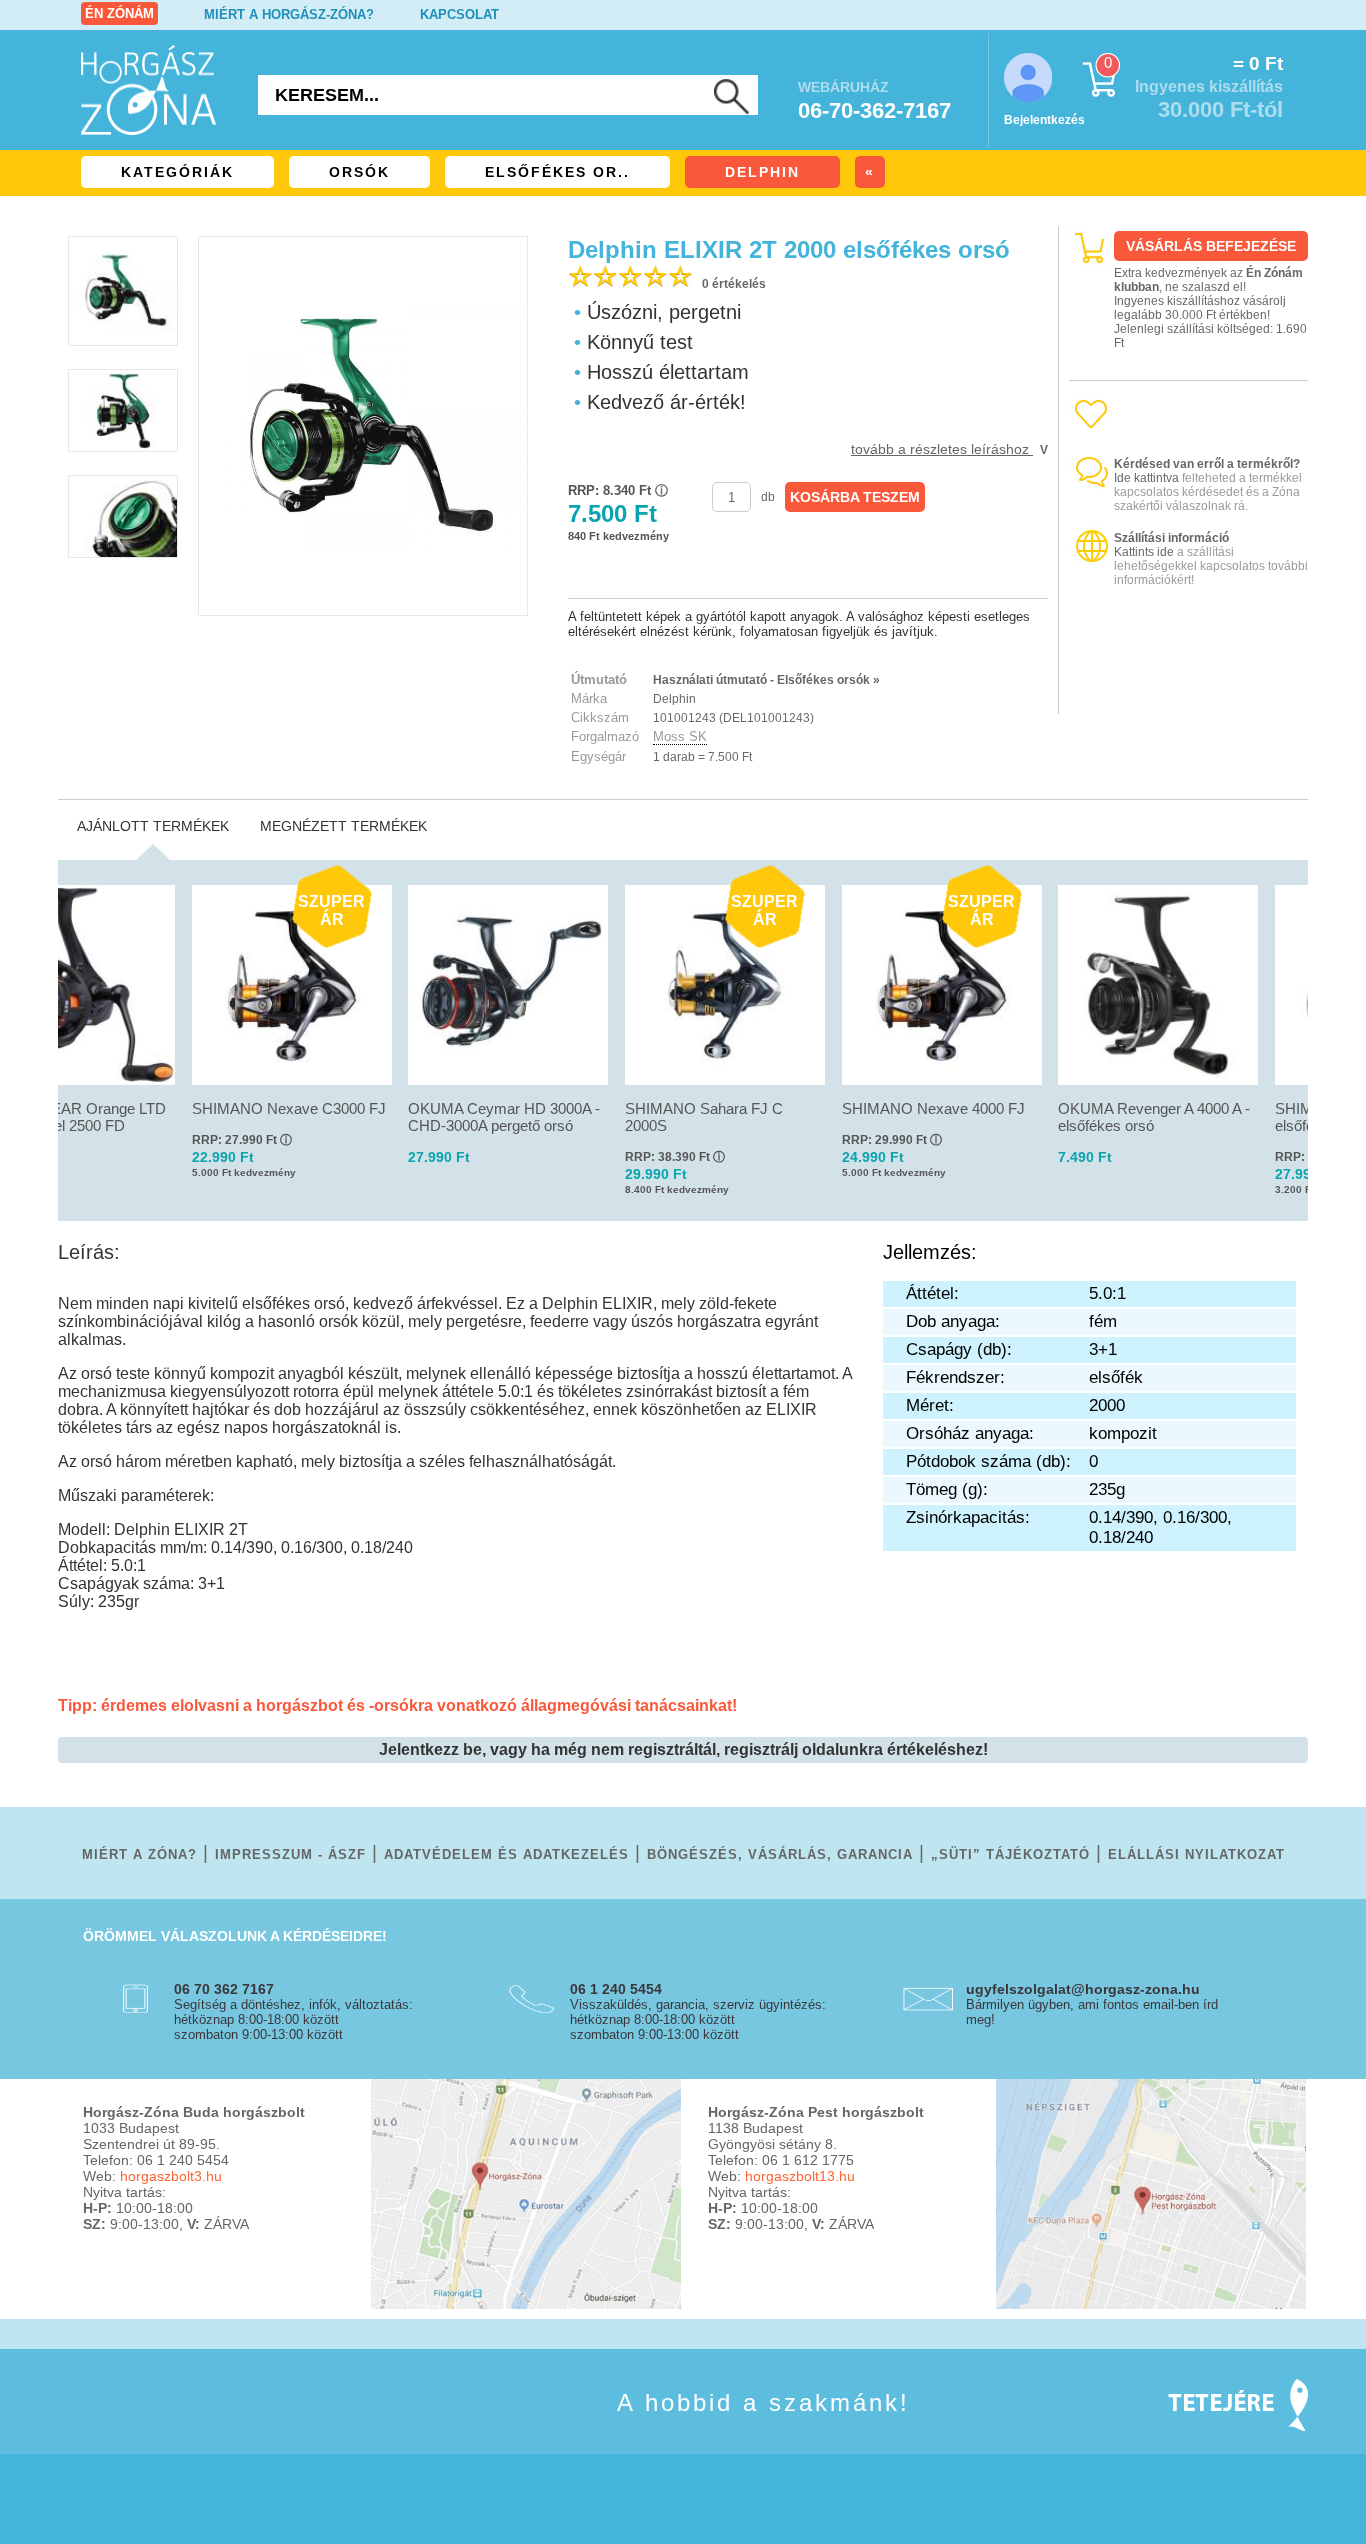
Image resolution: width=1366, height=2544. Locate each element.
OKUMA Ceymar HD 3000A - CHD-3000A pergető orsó (504, 1117)
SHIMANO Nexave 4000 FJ (933, 1108)
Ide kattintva (1146, 478)
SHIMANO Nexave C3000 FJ (289, 1108)
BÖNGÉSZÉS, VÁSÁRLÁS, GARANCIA (780, 1854)
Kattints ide (1144, 552)
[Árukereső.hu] (1189, 696)
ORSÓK (359, 172)
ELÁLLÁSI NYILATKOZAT (1196, 1854)
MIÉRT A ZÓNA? (139, 1854)
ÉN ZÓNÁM (119, 13)
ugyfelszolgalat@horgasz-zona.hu (1083, 1989)
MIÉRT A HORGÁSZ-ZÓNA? (289, 14)
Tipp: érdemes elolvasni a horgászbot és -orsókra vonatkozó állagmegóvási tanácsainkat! (397, 1705)
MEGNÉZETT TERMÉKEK (343, 826)
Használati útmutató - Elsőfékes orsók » (766, 680)
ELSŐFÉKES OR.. (557, 172)
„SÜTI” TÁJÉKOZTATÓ (1010, 1854)
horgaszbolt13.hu (800, 2176)
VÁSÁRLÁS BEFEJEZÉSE (1211, 246)
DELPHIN (762, 172)
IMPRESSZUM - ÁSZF (290, 1854)
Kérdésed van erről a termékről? (1207, 464)
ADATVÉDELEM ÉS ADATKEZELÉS (506, 1854)
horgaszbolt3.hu (171, 2176)
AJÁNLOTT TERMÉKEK (153, 826)
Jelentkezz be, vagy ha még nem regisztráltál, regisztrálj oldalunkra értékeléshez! (683, 1749)
